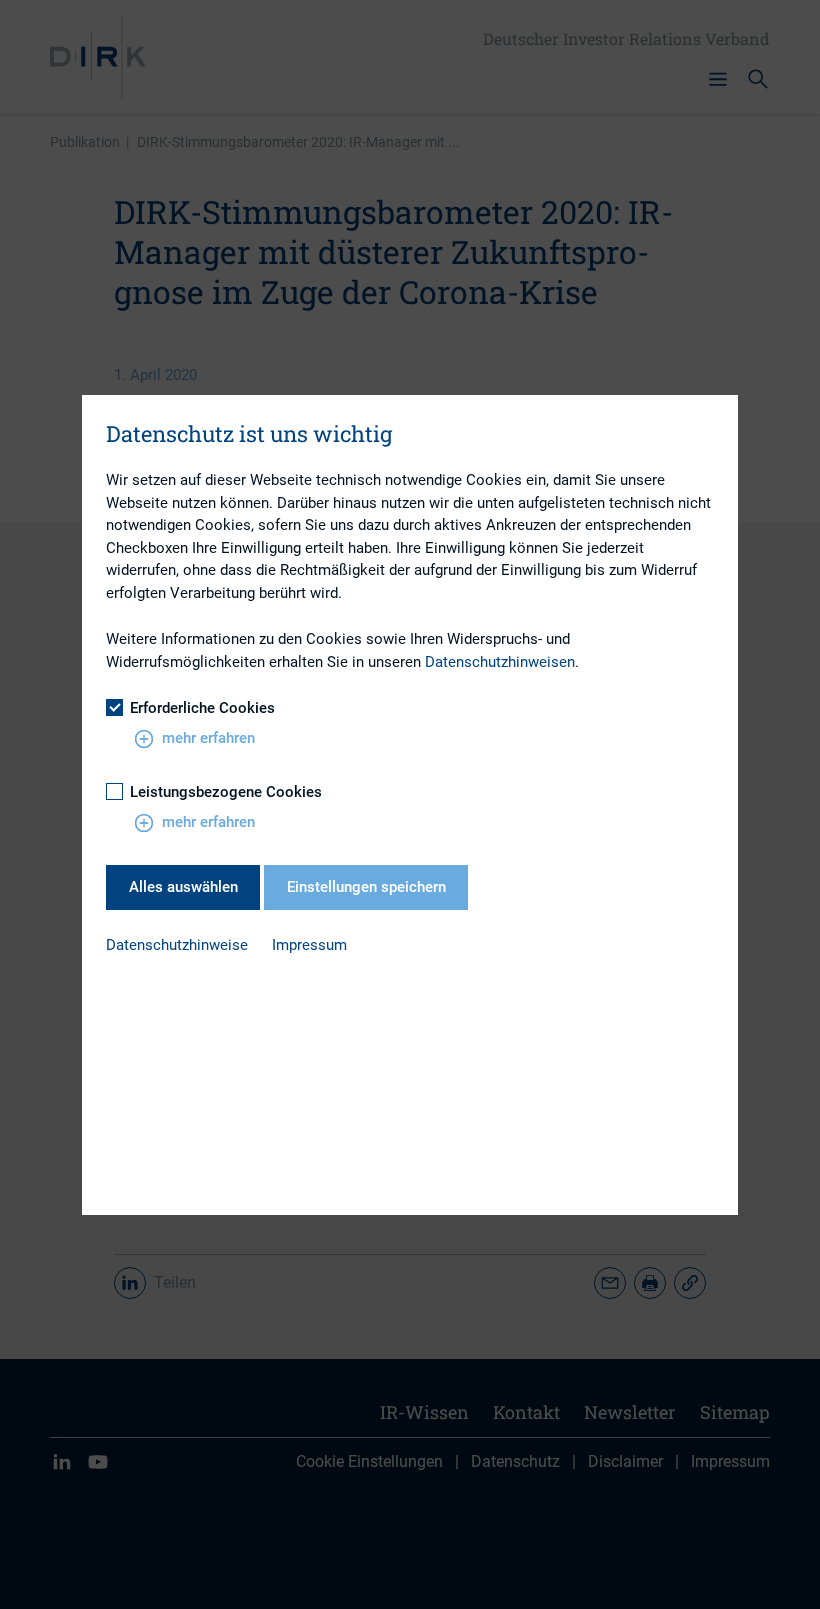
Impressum (309, 945)
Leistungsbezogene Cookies (226, 792)
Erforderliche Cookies (202, 708)
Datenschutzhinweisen (500, 662)
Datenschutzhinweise (177, 945)
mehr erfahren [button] (208, 738)
